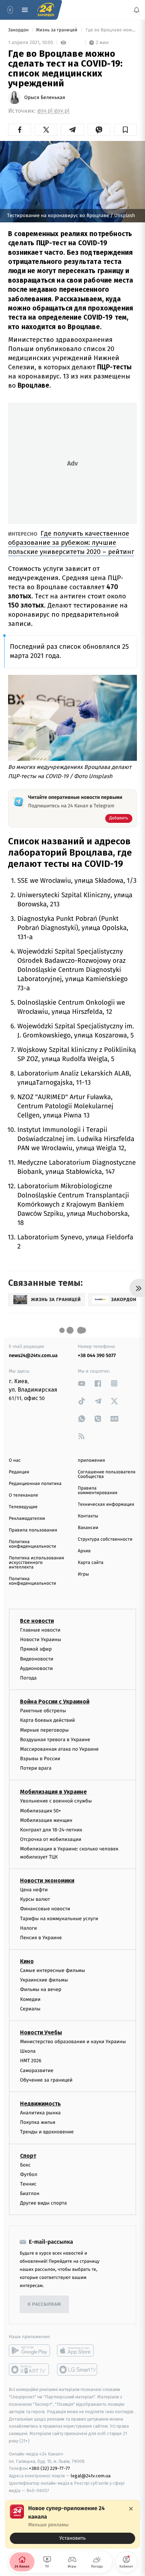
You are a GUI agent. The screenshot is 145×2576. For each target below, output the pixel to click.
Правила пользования (33, 1530)
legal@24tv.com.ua (91, 2476)
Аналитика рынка (40, 2112)
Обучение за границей (46, 2080)
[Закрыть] (131, 2509)
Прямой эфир (36, 1649)
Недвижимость (40, 2103)
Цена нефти (34, 1889)
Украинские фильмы (44, 1980)
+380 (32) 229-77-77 (49, 2468)
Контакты (88, 1516)
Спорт (28, 2155)
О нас (15, 1460)
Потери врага (36, 1768)
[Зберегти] (125, 130)
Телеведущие (23, 1507)
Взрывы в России (40, 1759)
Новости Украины (41, 1640)
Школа (28, 2051)
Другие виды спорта (43, 2203)
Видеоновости (37, 1659)
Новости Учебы (41, 2032)
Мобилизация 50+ (40, 1810)
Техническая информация (106, 1505)
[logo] (46, 10)
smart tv (29, 2369)
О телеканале (23, 1495)
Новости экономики (47, 1880)
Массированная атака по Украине (59, 1749)
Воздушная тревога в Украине (55, 1739)
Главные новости (40, 1630)
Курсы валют (35, 1899)
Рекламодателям (27, 1519)
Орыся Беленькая (45, 98)
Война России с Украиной (55, 1702)
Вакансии (88, 1528)
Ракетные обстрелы (43, 1711)
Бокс (25, 2165)
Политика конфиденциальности (32, 1544)
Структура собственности (105, 1539)
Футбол (29, 2174)
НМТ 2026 (31, 2061)
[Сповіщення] (137, 10)
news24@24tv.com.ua (33, 1355)
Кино (27, 1961)
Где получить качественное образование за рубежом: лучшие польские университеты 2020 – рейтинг (71, 543)
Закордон (19, 30)
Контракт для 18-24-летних (51, 1830)
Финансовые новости (45, 1909)
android (29, 2350)
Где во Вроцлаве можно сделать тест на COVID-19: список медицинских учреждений (111, 30)
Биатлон (30, 2193)
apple (78, 2350)
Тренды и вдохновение (47, 2132)
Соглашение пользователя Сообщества (107, 1474)
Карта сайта (91, 1563)
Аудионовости (36, 1668)
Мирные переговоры (44, 1730)
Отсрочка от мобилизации (51, 1839)
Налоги (29, 1928)
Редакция (19, 1472)
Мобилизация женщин (46, 1820)
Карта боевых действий (48, 1720)
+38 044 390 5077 (97, 1355)
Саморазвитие (37, 2070)
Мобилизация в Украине (53, 1792)
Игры (83, 1574)
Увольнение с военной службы (56, 1801)
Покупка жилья (38, 2122)
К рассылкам (44, 2304)
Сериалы (30, 2008)
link (82, 1383)
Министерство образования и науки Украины (73, 2042)
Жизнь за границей (57, 30)
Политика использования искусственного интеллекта (36, 1563)
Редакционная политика (35, 1484)
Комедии (30, 1999)
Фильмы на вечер (41, 1989)
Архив (84, 1551)
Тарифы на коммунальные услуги (59, 1918)
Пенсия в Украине (41, 1937)
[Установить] (72, 2524)
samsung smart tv (78, 2369)
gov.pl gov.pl (53, 111)
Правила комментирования (98, 1491)
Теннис (28, 2184)
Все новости (37, 1621)
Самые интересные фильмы (52, 1970)
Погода (28, 1678)
